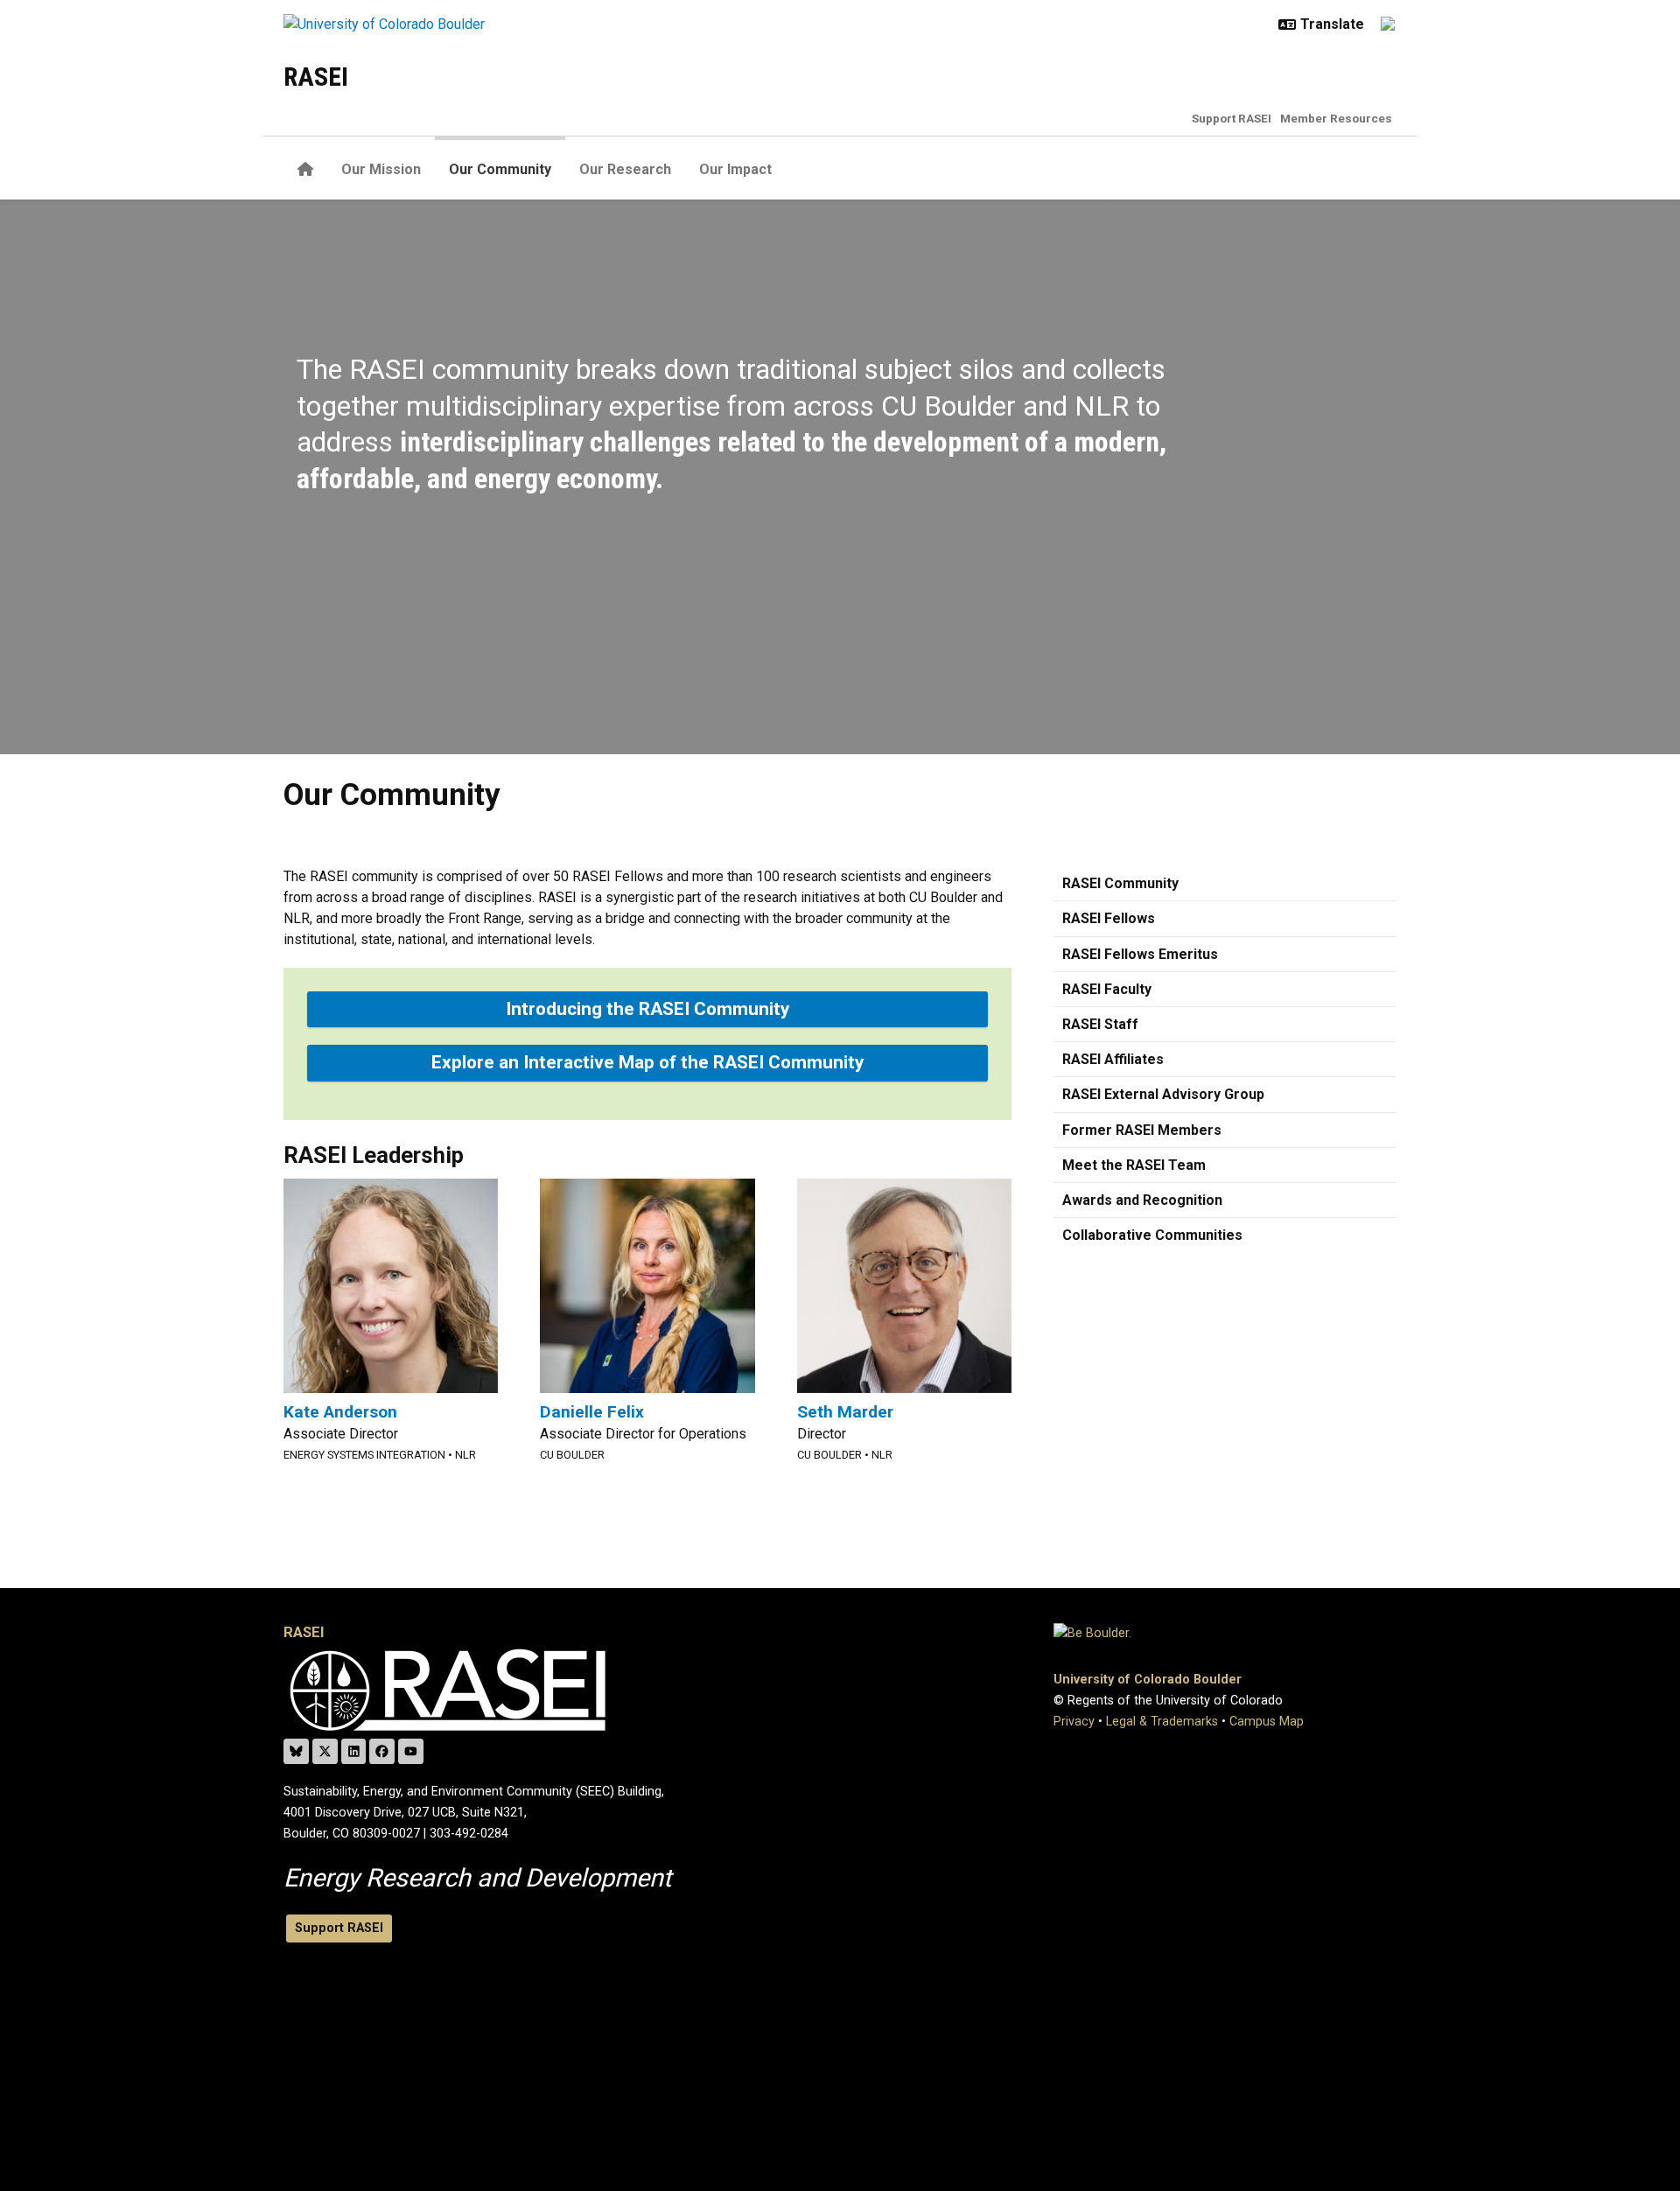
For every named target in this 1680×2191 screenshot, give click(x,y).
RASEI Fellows (1109, 918)
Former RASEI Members (1142, 1130)
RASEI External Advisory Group (1163, 1094)
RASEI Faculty (1107, 989)
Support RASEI (1232, 118)
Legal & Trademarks (1162, 1722)
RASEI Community (1120, 883)
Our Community (500, 169)
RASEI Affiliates (1113, 1059)
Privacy (1074, 1722)
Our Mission (381, 169)
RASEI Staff (1100, 1024)
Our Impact (735, 169)
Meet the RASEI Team (1134, 1165)
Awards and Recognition (1142, 1200)
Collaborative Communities (1152, 1235)
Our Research (625, 169)
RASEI (316, 77)
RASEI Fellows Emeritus (1140, 954)
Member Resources (1336, 118)
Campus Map (1267, 1722)
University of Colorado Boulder (1148, 1680)
